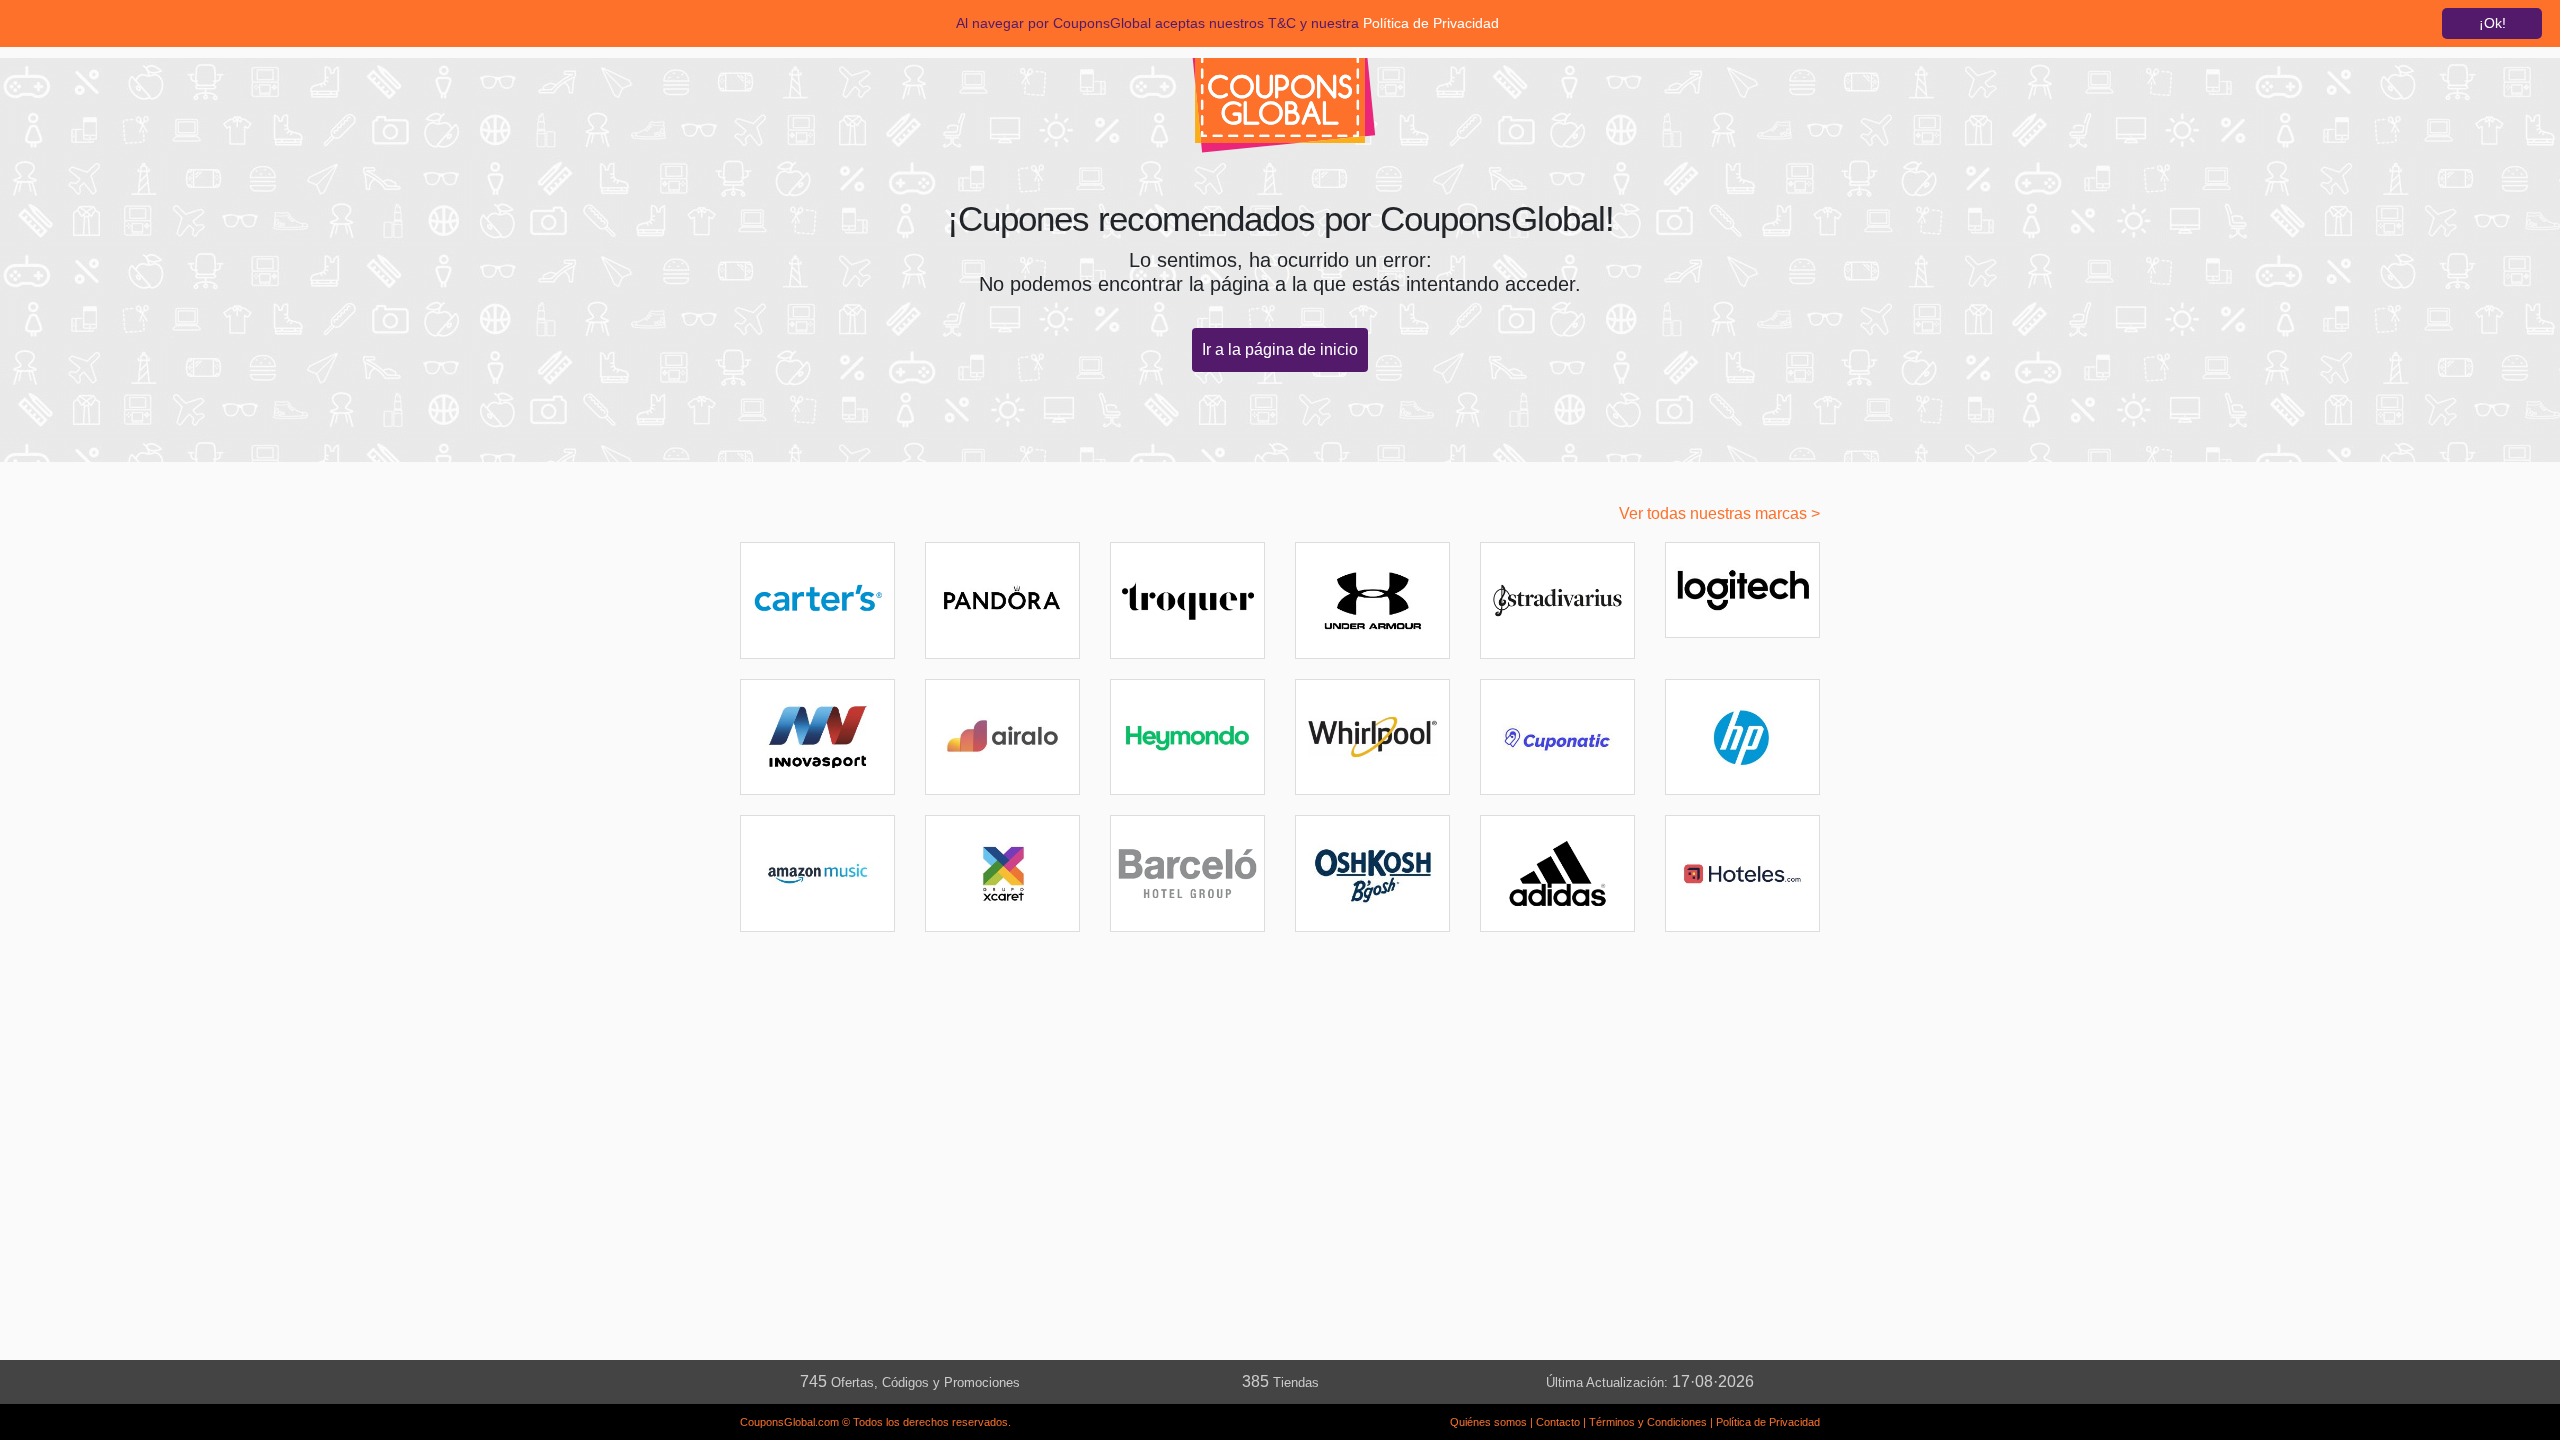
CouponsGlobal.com (789, 1422)
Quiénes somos (1488, 1422)
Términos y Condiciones (1648, 1422)
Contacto (1558, 1422)
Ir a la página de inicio (1280, 349)
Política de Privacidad (1768, 1422)
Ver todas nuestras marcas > (1719, 513)
